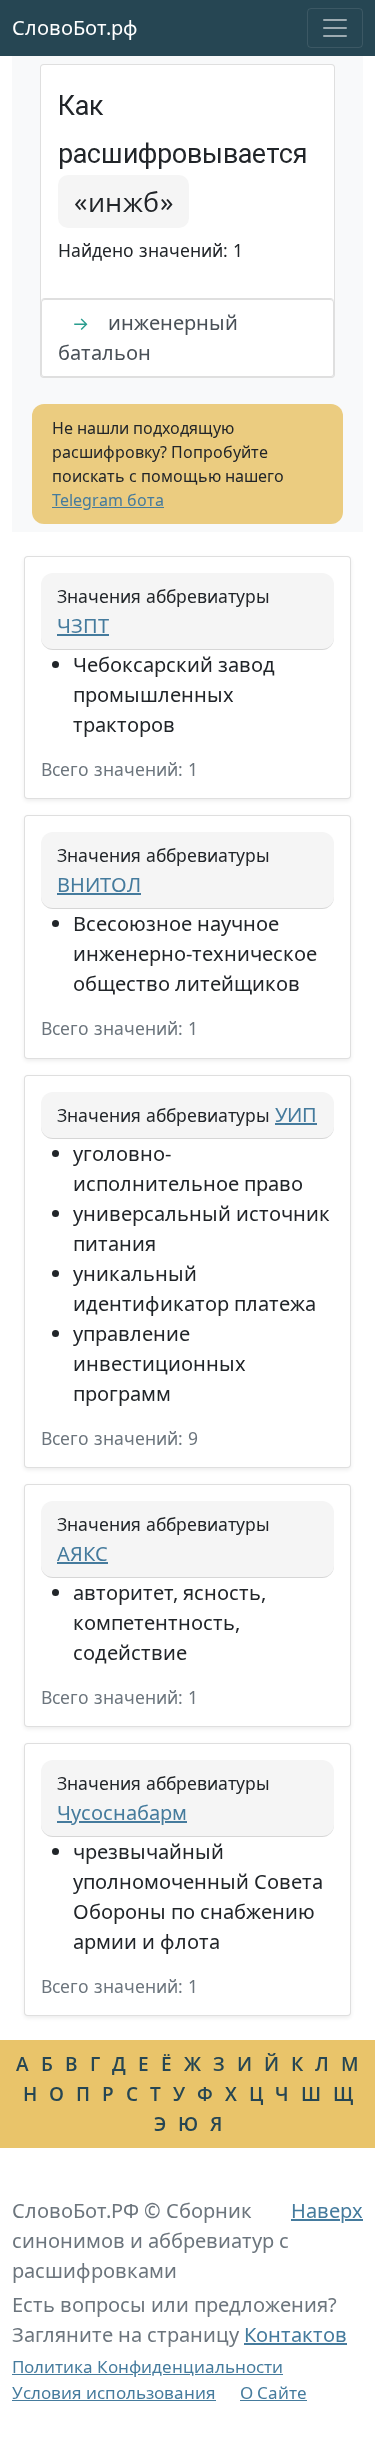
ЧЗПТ (83, 625)
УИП (296, 1114)
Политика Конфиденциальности (147, 2366)
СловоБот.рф (75, 27)
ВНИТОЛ (99, 884)
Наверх (327, 2210)
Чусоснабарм (122, 1812)
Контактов (295, 2334)
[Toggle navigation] (335, 28)
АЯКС (82, 1553)
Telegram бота (108, 500)
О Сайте (273, 2392)
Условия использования (114, 2392)
